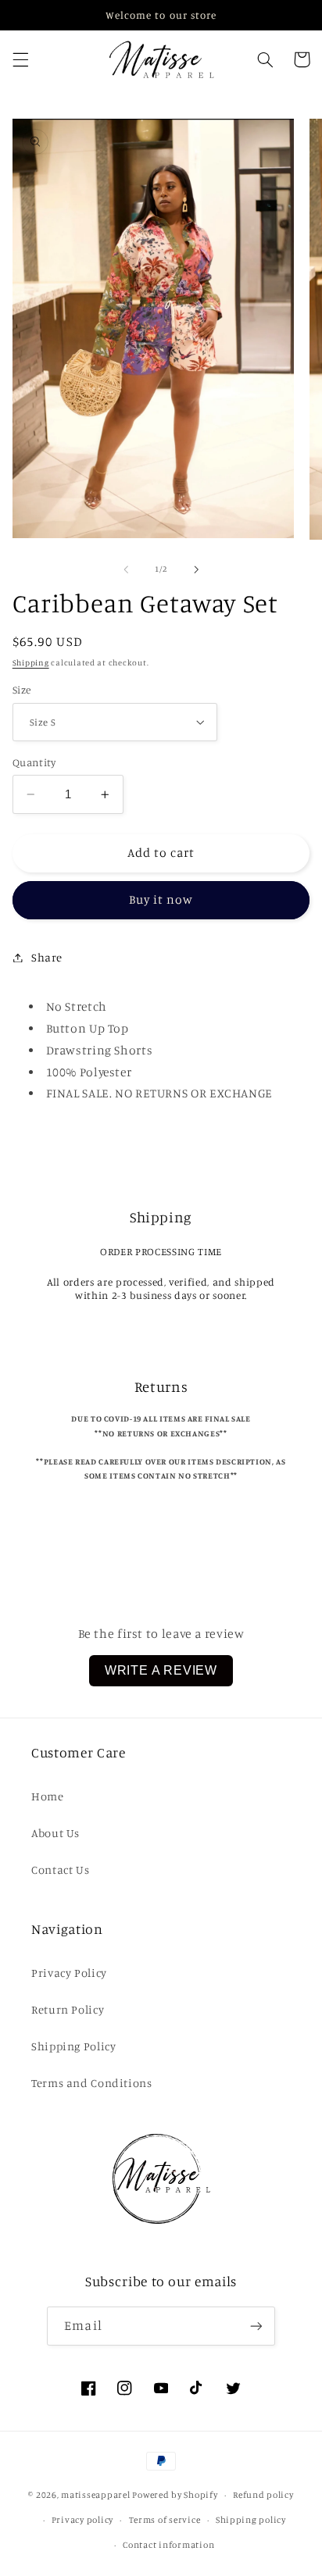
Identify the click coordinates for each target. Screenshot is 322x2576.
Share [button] (47, 957)
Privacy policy (82, 2520)
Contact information (168, 2545)
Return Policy (68, 2009)
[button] (20, 59)
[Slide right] (196, 569)
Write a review (161, 1670)
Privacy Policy (69, 1973)
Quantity (34, 762)
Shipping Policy (73, 2046)
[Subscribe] (256, 2326)
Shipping (31, 662)
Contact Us (60, 1870)
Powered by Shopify (175, 2495)
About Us (55, 1833)
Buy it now (161, 899)
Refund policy (263, 2495)
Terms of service (165, 2520)
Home (48, 1796)
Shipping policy (251, 2520)
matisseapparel (95, 2495)
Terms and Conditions (92, 2083)
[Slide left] (126, 569)
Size (22, 690)
